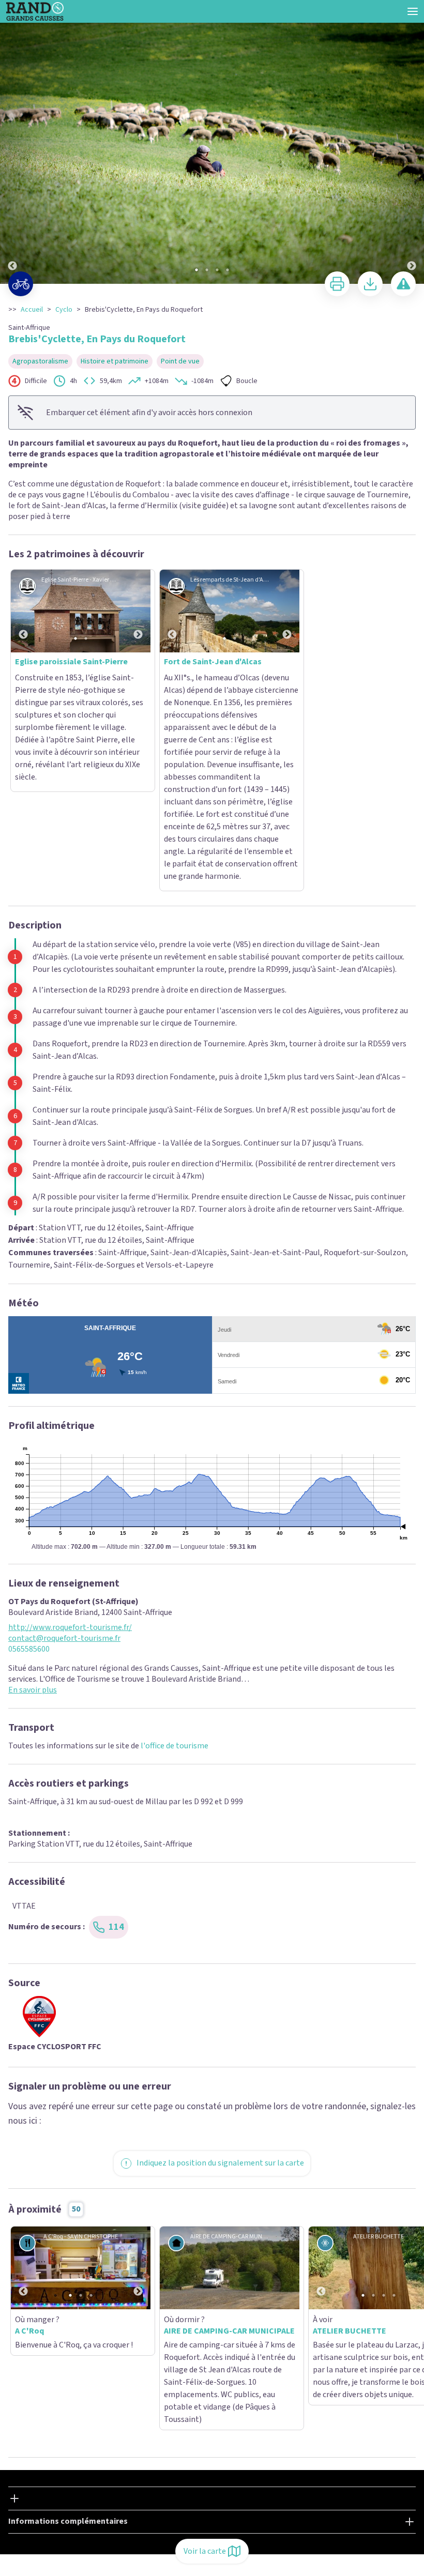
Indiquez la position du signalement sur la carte (220, 1987)
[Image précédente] (12, 142)
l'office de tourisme (175, 1570)
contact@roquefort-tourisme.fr (64, 1463)
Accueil (32, 310)
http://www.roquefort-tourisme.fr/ (70, 1452)
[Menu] (413, 11)
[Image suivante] (412, 142)
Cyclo (64, 310)
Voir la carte (205, 2551)
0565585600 (29, 1474)
